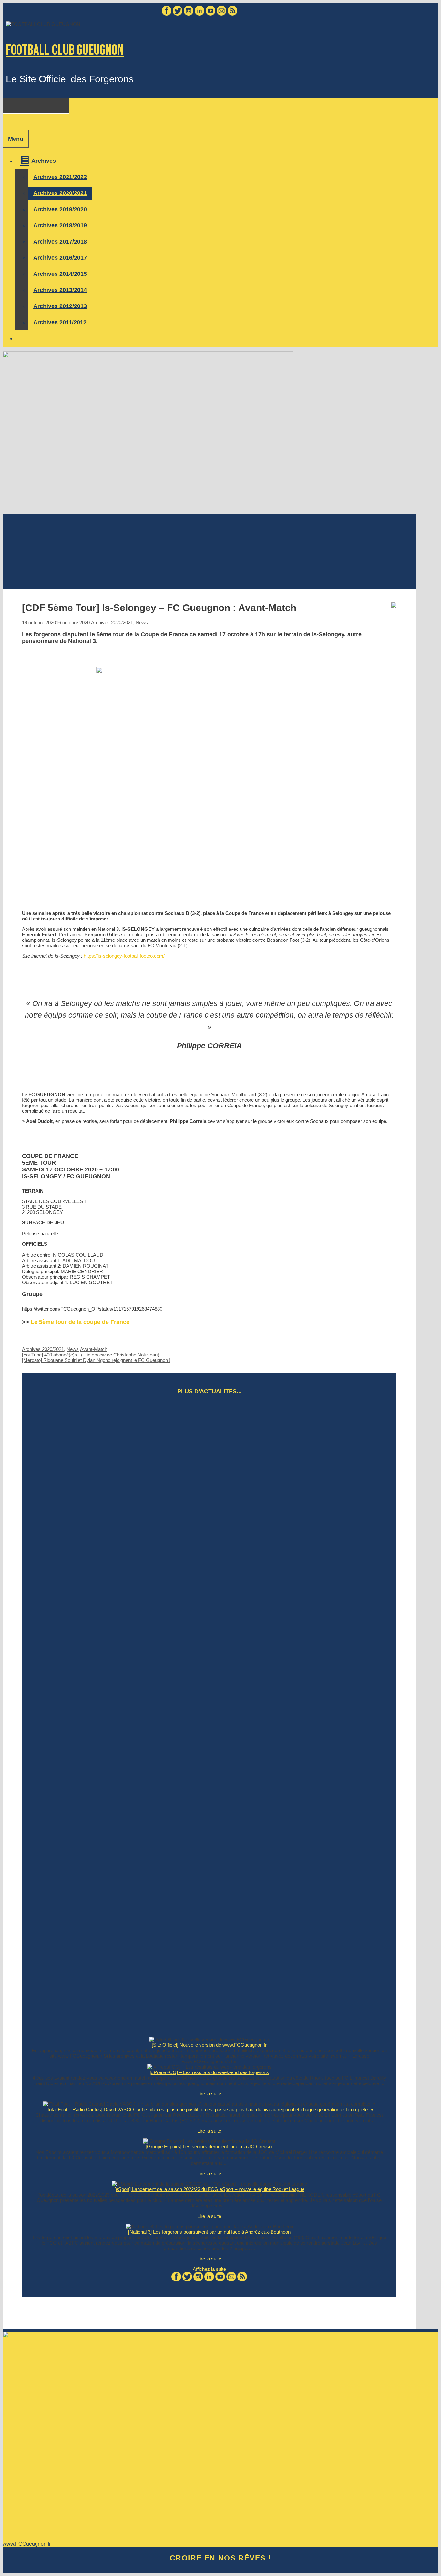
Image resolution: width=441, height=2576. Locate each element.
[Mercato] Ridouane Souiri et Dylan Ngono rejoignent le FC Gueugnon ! (96, 1360)
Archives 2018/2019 (60, 225)
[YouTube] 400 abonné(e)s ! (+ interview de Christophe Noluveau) (91, 1355)
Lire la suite (209, 2094)
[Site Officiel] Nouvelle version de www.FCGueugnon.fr (209, 2045)
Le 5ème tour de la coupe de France (80, 1322)
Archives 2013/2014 (60, 290)
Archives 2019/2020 (60, 209)
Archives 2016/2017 (60, 258)
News (142, 623)
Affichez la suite (209, 2269)
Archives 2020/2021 (60, 193)
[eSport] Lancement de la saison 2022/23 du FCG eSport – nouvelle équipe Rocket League (209, 2189)
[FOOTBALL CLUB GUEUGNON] (43, 24)
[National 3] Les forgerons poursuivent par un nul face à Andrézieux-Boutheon (209, 2232)
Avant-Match (94, 1349)
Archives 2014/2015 (60, 274)
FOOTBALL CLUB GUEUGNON (65, 50)
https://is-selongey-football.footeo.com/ (124, 956)
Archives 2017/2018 (60, 242)
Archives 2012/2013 (60, 306)
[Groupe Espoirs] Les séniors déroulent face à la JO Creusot (209, 2147)
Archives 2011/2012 (60, 322)
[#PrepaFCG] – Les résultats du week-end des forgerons (209, 2072)
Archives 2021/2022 (60, 177)
